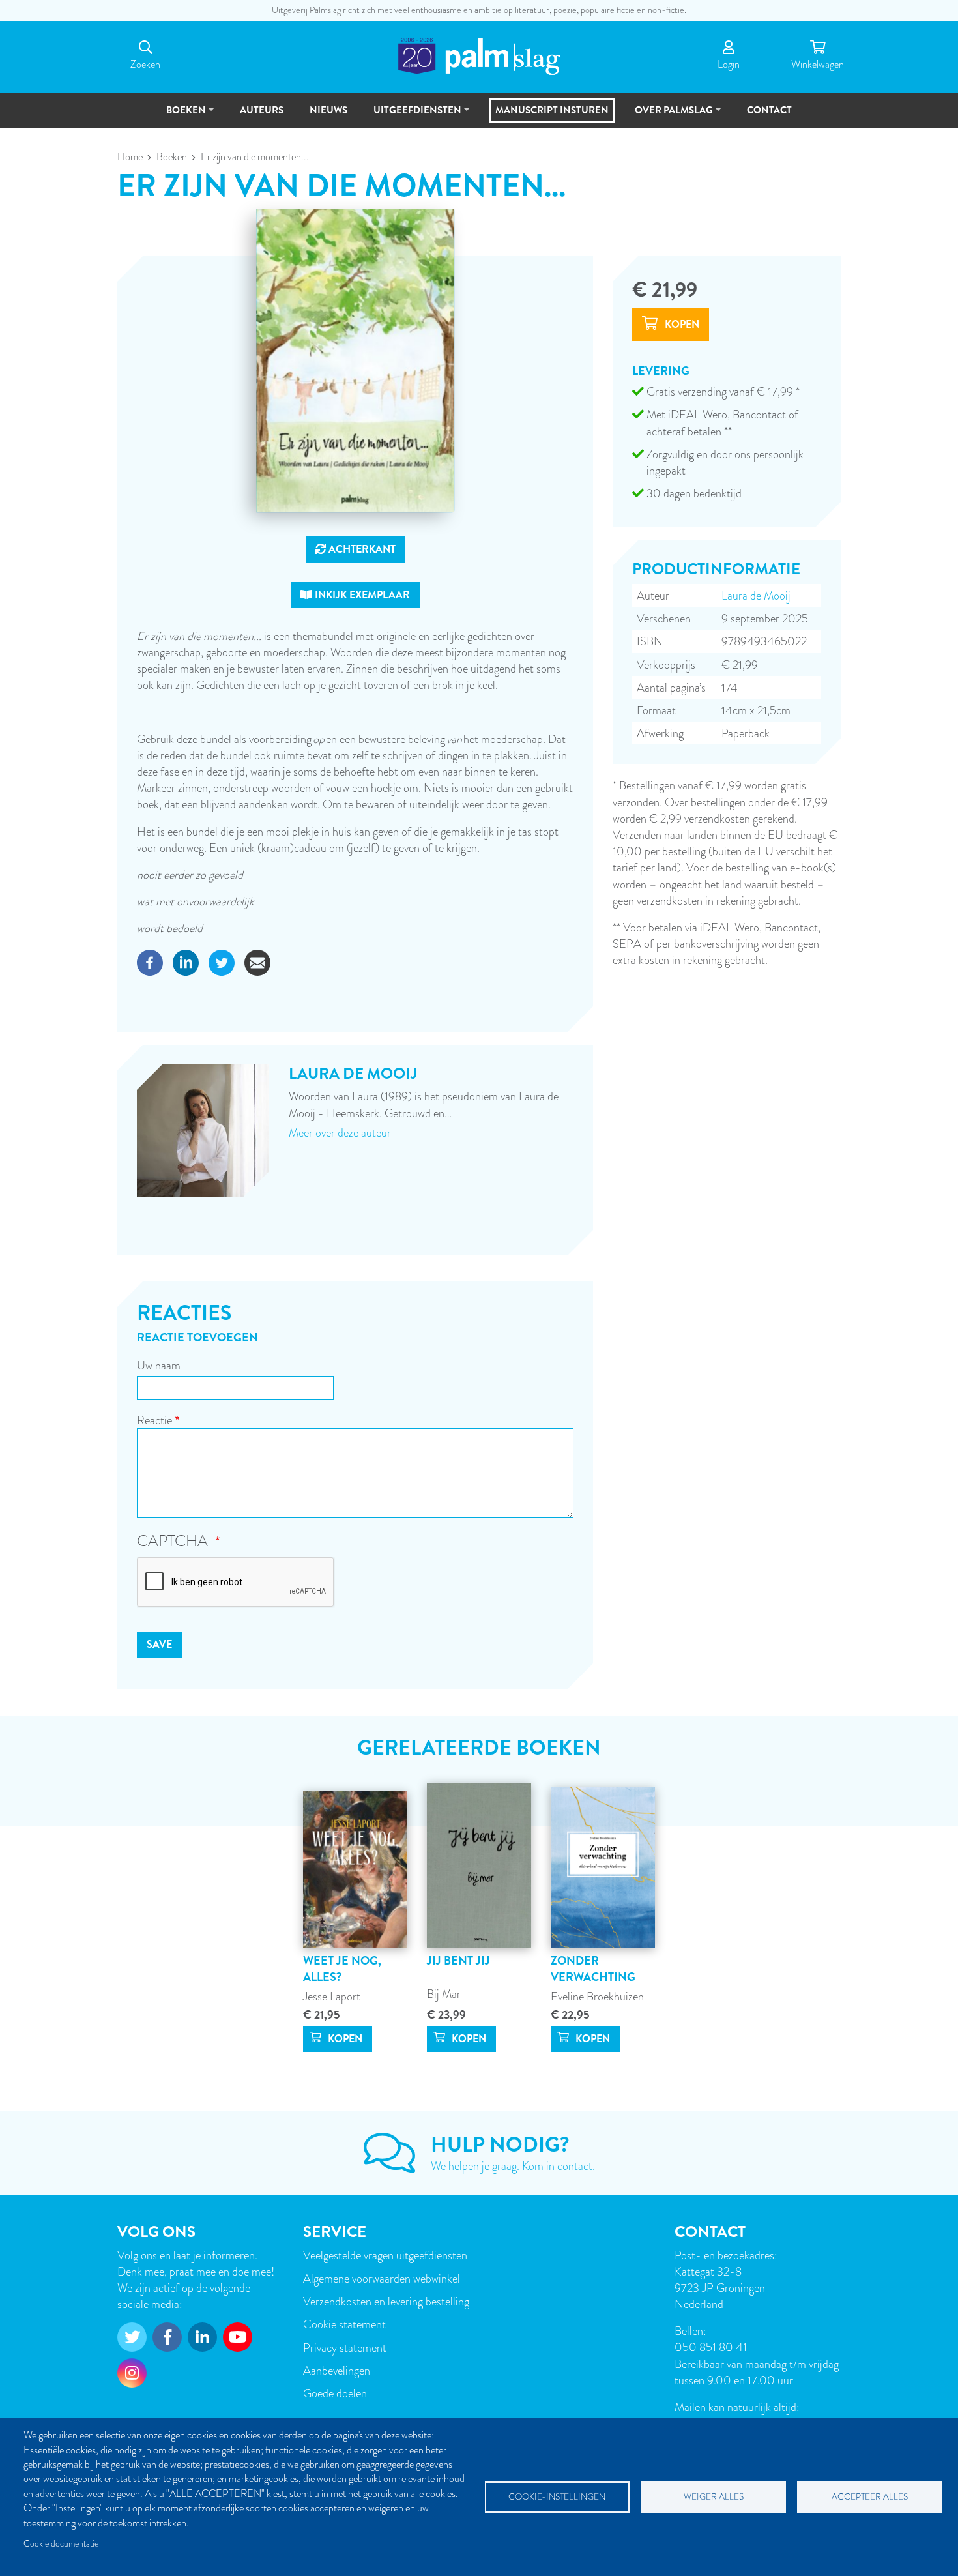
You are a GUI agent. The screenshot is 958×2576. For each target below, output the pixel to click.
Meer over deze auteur (340, 1133)
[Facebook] (150, 960)
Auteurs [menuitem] (262, 110)
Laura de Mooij (756, 595)
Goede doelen (335, 2393)
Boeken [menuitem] (180, 116)
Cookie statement (344, 2324)
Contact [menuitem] (769, 110)
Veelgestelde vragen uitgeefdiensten (385, 2255)
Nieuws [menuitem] (328, 110)
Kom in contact (557, 2166)
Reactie (154, 1420)
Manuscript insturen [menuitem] (552, 110)
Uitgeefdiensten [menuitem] (412, 116)
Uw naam (159, 1365)
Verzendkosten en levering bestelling (386, 2301)
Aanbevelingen (337, 2370)
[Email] (257, 960)
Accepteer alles (870, 2497)
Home (130, 157)
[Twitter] (222, 960)
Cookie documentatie (61, 2544)
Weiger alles (714, 2497)
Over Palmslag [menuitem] (668, 116)
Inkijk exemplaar (361, 595)
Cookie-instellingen (557, 2497)
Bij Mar (444, 1994)
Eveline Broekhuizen (597, 1996)
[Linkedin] (186, 960)
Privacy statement (345, 2348)
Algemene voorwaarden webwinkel (382, 2278)
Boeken (172, 157)
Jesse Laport (332, 1996)
